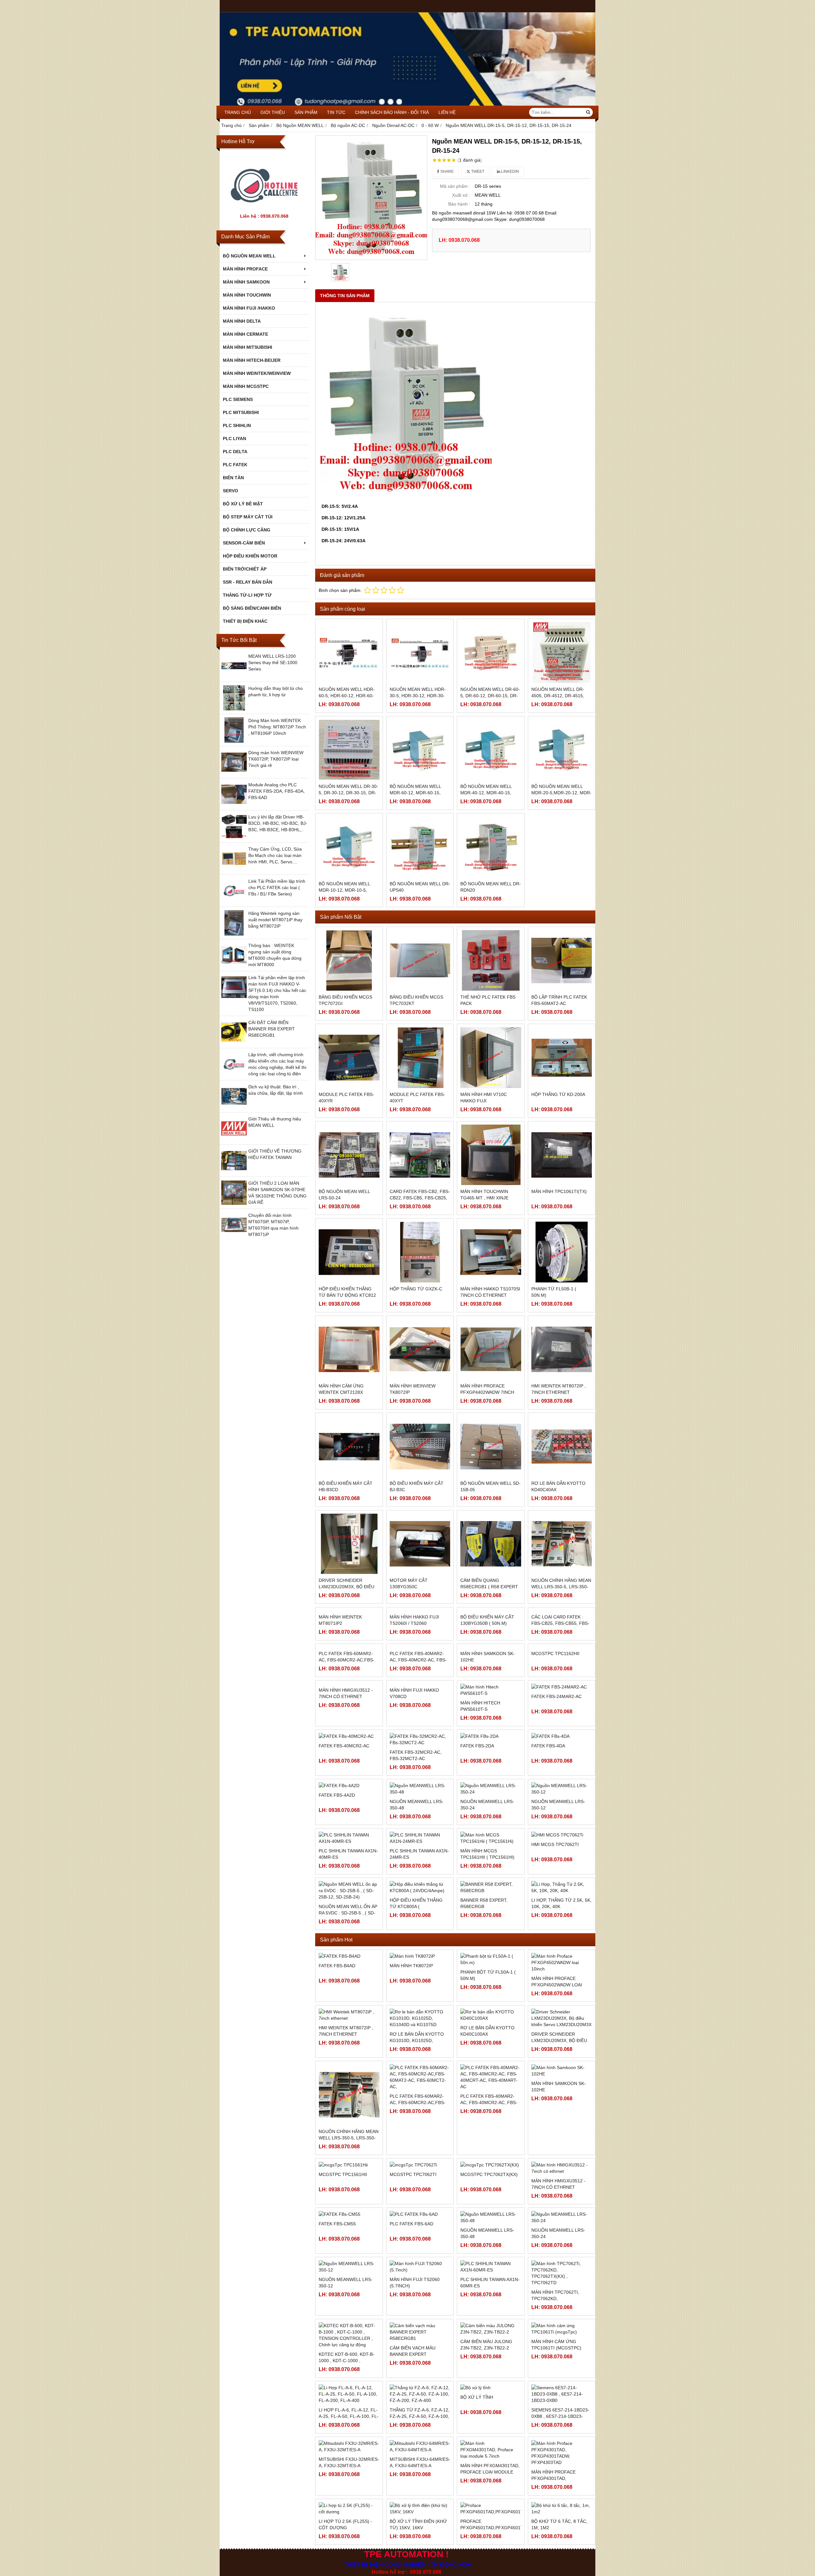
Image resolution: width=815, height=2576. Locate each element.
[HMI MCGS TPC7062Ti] (562, 1979)
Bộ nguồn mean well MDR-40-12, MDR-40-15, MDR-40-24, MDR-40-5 (486, 793)
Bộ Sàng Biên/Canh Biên (252, 608)
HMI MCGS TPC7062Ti (555, 1988)
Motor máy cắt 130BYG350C (409, 1583)
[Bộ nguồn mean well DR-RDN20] (491, 847)
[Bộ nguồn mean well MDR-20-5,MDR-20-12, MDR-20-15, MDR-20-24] (562, 750)
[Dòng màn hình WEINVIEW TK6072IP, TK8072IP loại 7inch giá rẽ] (234, 773)
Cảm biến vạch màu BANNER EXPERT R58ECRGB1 (413, 2498)
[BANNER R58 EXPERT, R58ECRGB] (491, 2031)
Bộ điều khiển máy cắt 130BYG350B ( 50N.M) (487, 1681)
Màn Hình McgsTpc (246, 386)
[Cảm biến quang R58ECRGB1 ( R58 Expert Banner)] (491, 1544)
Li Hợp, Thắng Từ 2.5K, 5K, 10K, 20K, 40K (561, 2047)
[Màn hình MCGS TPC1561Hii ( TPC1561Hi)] (491, 1982)
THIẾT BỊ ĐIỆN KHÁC (245, 621)
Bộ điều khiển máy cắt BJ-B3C (417, 1486)
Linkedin (510, 172)
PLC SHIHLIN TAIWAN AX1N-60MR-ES (490, 2426)
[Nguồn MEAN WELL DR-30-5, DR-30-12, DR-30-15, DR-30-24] (349, 750)
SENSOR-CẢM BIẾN (244, 543)
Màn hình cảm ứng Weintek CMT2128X (341, 1389)
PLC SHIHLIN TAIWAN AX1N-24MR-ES (419, 1998)
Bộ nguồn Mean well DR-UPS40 (420, 887)
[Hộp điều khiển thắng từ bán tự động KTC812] (349, 1252)
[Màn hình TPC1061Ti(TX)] (562, 1155)
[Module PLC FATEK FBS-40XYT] (420, 1058)
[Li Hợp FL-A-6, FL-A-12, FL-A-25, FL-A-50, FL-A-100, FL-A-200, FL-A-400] (349, 2537)
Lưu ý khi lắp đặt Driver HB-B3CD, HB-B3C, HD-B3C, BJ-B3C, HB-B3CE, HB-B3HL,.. (278, 823)
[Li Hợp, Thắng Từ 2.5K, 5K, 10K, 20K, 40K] (562, 2031)
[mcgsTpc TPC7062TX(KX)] (491, 2308)
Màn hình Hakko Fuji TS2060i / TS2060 (414, 1681)
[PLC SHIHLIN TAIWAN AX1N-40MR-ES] (349, 1982)
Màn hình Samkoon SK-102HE (488, 1778)
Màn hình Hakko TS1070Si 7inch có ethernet (490, 1292)
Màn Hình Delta (242, 321)
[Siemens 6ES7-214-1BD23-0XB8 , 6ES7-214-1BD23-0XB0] (562, 2537)
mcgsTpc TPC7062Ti (413, 2318)
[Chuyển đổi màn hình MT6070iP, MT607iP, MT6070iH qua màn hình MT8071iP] (234, 1236)
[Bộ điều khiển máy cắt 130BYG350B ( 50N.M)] (491, 1641)
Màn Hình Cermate (245, 334)
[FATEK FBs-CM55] (349, 2358)
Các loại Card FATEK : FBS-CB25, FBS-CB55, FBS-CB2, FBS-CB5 (560, 1684)
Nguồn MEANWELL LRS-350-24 (487, 1948)
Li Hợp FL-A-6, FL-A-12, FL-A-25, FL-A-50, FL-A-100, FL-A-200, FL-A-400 (349, 2560)
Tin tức (336, 112)
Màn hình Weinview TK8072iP (413, 1389)
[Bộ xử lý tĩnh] (491, 2531)
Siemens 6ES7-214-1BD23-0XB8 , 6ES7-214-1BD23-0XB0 (560, 2560)
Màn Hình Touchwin (247, 295)
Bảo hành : (459, 204)
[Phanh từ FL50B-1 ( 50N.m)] (562, 1252)
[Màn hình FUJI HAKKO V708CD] (420, 1835)
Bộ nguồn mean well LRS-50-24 (344, 1195)
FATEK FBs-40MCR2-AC (344, 1909)
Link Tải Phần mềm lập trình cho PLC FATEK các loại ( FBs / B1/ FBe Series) (277, 888)
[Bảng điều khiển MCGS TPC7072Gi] (349, 961)
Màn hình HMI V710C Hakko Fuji (484, 1098)
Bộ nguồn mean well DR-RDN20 (491, 887)
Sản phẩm (306, 112)
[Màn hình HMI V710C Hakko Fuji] (491, 1058)
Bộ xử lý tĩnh (477, 2541)
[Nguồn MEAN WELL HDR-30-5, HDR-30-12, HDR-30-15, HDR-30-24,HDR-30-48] (420, 653)
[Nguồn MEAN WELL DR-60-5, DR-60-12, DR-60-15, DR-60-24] (491, 653)
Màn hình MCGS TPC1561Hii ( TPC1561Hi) (487, 1998)
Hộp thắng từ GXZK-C (416, 1289)
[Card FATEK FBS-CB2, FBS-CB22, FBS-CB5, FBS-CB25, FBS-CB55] (420, 1155)
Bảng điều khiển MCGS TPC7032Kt (416, 1000)
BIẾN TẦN (233, 478)
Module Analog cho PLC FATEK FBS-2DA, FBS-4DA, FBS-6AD (276, 791)
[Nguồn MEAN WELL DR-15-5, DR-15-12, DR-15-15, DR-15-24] (371, 198)
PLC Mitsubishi (241, 412)
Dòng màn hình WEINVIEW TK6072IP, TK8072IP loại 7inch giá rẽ (276, 759)
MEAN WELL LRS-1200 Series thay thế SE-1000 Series (273, 663)
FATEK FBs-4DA (548, 1909)
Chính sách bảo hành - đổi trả (392, 112)
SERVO (230, 491)
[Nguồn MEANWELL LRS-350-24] (562, 2361)
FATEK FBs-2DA (477, 1909)
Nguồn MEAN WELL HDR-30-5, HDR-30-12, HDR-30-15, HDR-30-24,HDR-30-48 (418, 696)
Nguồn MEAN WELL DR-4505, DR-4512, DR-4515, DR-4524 (558, 696)
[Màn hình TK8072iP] (420, 2100)
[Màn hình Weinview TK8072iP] (420, 1349)
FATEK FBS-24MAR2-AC (556, 1811)
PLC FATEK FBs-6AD (411, 2367)
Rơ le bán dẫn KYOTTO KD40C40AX (558, 1486)
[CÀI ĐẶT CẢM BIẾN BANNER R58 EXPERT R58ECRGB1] (234, 1043)
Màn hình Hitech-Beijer (252, 360)
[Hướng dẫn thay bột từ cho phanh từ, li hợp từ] (234, 709)
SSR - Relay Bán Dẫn (248, 582)
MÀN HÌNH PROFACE (245, 269)
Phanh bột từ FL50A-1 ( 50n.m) (488, 2119)
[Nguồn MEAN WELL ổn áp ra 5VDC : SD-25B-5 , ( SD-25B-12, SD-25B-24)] (349, 2034)
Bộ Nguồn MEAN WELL (249, 256)
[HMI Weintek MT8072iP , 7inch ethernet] (562, 1349)
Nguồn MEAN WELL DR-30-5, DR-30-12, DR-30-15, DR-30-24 (348, 793)
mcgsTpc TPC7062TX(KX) (489, 2318)
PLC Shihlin (237, 425)
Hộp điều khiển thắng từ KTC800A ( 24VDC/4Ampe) (416, 2050)
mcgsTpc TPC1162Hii (555, 1775)
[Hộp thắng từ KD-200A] (562, 1058)
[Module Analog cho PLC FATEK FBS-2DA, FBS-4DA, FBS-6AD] (234, 805)
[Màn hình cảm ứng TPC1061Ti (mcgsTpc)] (562, 2472)
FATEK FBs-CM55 (337, 2367)
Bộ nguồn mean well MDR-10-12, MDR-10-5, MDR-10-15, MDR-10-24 (344, 890)
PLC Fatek (235, 465)
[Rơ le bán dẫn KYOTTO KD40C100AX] (491, 2159)
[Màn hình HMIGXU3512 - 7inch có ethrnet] (349, 1835)
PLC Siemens (238, 399)
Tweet (477, 172)
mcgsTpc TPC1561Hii (343, 2318)
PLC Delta (235, 452)
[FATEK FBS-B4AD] (349, 2100)
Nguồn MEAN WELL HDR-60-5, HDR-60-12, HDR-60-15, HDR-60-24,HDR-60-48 (347, 696)
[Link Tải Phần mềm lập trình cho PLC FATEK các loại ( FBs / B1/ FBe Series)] (234, 902)
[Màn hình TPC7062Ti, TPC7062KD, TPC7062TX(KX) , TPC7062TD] (562, 2417)
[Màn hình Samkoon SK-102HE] (491, 1738)
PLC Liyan (234, 439)
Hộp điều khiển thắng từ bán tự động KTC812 (347, 1292)
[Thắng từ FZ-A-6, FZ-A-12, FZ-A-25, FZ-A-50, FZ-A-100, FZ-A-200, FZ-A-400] (420, 2537)
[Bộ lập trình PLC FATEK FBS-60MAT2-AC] (562, 961)
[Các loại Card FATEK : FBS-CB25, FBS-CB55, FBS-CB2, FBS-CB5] (562, 1641)
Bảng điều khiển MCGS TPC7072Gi (345, 1000)
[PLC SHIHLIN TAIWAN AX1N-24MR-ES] (420, 1982)
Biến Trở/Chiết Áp (245, 569)
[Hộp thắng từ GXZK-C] (420, 1252)
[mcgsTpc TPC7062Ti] (420, 2308)
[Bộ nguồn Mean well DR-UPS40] (420, 847)
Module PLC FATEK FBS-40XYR (346, 1098)
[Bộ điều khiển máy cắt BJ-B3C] (420, 1446)
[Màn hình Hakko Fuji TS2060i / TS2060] (420, 1641)
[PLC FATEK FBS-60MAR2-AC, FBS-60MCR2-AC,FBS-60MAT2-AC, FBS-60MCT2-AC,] (349, 1738)
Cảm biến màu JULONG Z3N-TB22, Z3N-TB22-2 (486, 2488)
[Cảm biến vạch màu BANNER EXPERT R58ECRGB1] (420, 2475)
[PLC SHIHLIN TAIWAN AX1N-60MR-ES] (491, 2410)
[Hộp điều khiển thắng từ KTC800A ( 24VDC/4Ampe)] (420, 2031)
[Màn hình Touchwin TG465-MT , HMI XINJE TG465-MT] (491, 1155)
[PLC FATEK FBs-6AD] (420, 2358)
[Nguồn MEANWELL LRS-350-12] (349, 2410)
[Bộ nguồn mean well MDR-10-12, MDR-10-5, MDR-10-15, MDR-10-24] (349, 847)
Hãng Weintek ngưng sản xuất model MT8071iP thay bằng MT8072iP (275, 920)
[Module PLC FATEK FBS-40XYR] (349, 1058)
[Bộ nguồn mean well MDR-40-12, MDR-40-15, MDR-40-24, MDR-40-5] (491, 750)
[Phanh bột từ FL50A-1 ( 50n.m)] (491, 2103)
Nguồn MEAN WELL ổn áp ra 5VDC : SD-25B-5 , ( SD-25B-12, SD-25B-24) (348, 2057)
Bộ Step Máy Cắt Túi (248, 517)
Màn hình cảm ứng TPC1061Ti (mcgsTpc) (556, 2488)
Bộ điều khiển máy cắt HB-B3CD (346, 1486)
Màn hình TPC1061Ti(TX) (559, 1191)
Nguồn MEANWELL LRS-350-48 (417, 1948)
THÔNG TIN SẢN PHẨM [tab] (345, 296)
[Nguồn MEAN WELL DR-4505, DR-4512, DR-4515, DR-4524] (562, 653)
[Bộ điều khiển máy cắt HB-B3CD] (349, 1446)
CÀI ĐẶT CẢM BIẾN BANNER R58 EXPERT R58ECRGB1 (272, 1029)
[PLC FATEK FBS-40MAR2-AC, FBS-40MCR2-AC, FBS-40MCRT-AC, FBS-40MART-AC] (420, 1738)
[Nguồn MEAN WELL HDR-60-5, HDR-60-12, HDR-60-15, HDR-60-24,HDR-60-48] (349, 653)
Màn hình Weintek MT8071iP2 (340, 1681)
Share (446, 172)
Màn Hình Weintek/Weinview (257, 373)
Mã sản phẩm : (455, 186)
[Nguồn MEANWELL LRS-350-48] (491, 2361)
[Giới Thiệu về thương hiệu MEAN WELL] (234, 1140)
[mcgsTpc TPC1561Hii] (349, 2308)
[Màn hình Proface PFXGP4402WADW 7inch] (491, 1349)
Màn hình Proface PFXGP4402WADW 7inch (487, 1389)
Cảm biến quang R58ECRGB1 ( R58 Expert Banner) (489, 1587)
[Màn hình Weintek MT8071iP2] (349, 1641)
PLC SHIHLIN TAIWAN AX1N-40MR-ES (348, 1998)
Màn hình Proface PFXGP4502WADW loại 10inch (557, 2129)
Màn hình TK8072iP (411, 2109)
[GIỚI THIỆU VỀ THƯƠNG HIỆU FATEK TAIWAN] (234, 1172)
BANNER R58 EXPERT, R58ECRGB (484, 2047)
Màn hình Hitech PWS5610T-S (480, 1814)
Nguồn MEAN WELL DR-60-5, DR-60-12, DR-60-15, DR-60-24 (490, 696)
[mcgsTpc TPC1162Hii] (562, 1738)
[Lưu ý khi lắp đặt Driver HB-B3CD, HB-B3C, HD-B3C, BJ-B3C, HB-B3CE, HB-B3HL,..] (234, 838)
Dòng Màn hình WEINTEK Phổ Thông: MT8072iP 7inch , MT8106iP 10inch (277, 727)
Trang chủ (238, 112)
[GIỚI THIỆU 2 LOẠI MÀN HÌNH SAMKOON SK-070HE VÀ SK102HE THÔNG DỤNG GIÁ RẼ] (234, 1204)
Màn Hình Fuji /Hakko (249, 308)
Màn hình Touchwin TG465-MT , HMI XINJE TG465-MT (484, 1198)
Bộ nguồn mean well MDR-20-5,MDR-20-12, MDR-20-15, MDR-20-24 (561, 793)
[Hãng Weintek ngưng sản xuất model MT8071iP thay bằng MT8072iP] (234, 934)
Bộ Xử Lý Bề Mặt (243, 504)
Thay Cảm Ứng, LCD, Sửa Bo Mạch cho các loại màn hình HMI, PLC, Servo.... (275, 855)
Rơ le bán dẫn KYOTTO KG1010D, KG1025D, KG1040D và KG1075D (417, 2184)
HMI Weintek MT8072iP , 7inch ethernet (559, 1389)
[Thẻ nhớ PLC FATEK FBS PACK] (491, 961)
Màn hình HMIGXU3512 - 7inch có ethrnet (346, 1875)
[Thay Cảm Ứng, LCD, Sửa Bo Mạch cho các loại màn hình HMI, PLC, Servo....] (234, 870)
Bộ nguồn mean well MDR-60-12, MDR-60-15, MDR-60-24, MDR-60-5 (415, 793)
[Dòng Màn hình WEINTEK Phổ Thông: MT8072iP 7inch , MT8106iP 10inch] (234, 741)
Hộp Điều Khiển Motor (250, 556)
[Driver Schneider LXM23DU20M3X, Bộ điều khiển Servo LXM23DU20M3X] (349, 1544)
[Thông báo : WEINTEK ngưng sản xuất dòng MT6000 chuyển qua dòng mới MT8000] (234, 966)
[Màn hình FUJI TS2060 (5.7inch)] (420, 2410)
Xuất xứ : (461, 195)
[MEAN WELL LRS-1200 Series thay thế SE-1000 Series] (234, 677)
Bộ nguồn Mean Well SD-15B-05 (490, 1486)
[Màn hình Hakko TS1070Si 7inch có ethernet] (491, 1252)
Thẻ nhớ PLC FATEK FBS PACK (488, 1000)
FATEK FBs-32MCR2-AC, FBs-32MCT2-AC (416, 1912)
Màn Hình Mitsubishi (248, 347)
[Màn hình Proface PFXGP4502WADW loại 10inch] (562, 2106)
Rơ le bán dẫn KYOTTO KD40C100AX (487, 2175)
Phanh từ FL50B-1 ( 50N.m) (554, 1292)
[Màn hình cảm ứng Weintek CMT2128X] (349, 1349)
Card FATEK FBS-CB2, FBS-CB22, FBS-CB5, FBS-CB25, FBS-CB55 (420, 1198)
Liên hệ (447, 112)
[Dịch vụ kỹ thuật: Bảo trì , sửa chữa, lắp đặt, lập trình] (234, 1107)
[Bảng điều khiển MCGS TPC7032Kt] (420, 961)
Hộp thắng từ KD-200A (558, 1094)
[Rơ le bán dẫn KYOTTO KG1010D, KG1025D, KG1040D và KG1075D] (420, 2162)
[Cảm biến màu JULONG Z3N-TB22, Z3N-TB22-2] (491, 2472)
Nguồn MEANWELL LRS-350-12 (558, 1948)
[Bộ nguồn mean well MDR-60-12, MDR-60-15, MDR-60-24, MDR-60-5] (420, 750)
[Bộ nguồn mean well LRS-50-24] (349, 1155)
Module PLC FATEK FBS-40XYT (417, 1098)
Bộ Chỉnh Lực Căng (247, 530)
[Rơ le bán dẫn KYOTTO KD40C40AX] (562, 1446)
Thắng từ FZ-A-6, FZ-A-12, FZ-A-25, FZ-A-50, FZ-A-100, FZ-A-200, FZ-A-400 (420, 2560)
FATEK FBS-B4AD (337, 2109)
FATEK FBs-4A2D (337, 1945)
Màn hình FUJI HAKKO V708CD (414, 1875)
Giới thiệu (273, 112)
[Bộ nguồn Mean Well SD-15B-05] (491, 1446)
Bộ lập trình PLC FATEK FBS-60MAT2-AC (559, 1000)
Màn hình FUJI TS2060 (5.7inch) (415, 2426)
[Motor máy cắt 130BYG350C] (420, 1544)
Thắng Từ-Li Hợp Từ (247, 595)
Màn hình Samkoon (246, 282)
